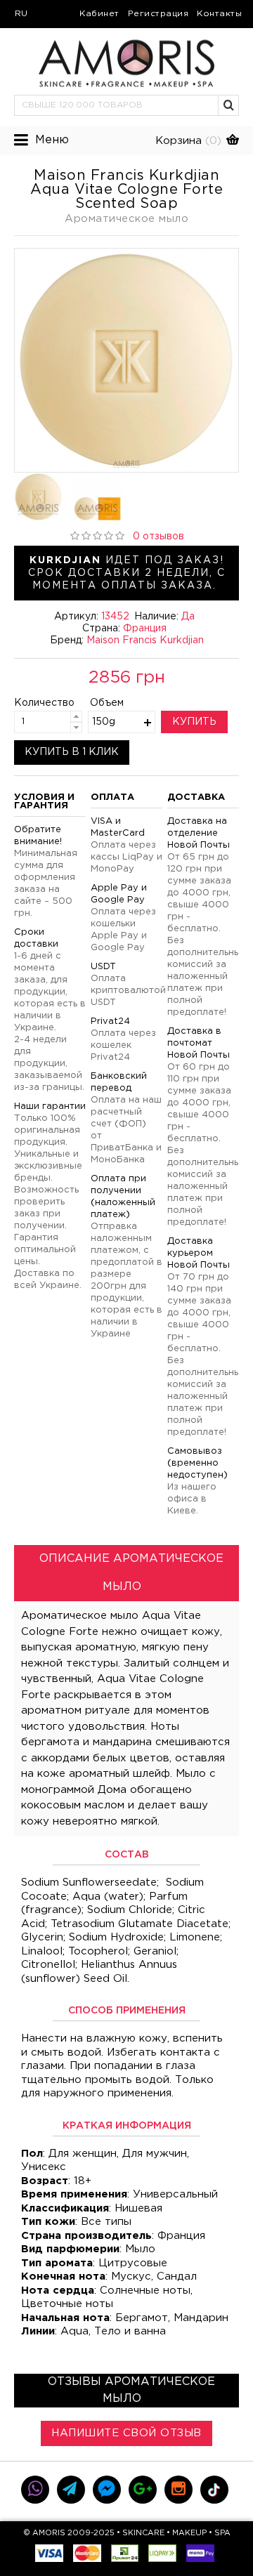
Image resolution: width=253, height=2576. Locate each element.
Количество (33, 703)
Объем (107, 703)
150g (104, 722)
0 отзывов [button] (158, 537)
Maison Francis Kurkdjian (145, 640)
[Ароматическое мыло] (126, 360)
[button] (229, 105)
